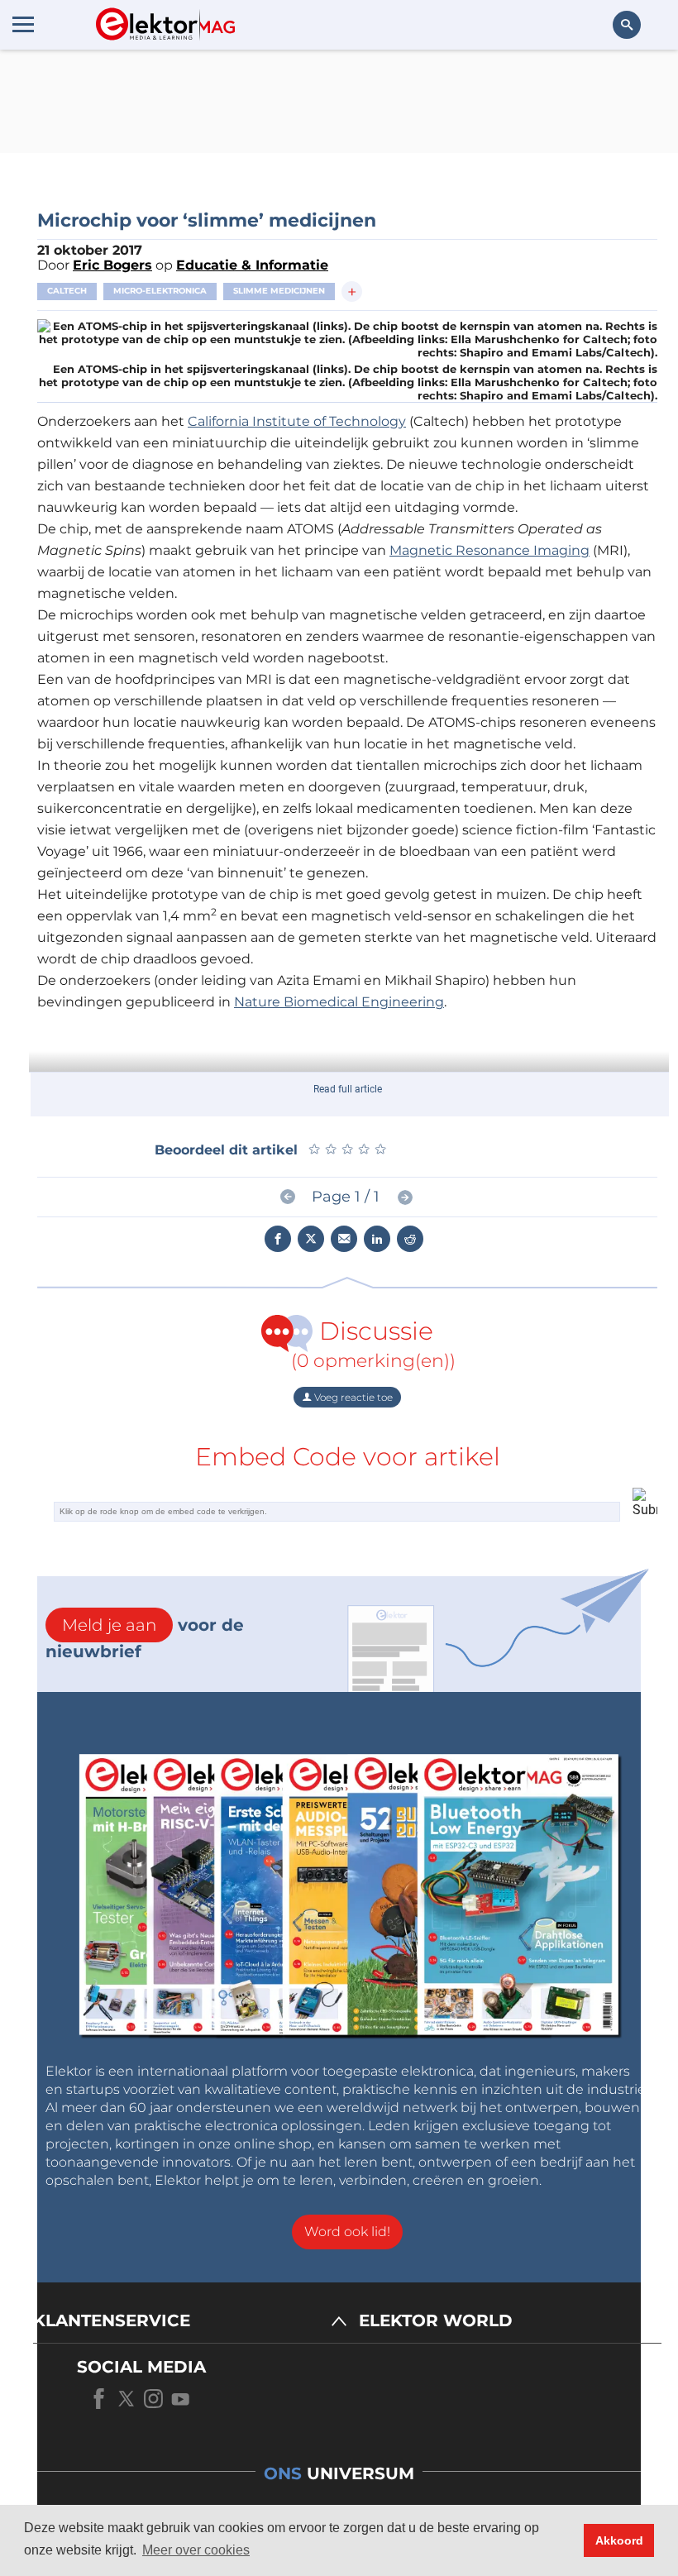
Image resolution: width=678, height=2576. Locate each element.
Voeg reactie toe (352, 1397)
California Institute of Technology (297, 421)
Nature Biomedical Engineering (339, 1002)
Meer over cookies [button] (196, 2550)
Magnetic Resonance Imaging (489, 550)
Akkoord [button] (619, 2540)
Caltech (67, 291)
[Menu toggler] (23, 24)
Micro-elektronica (160, 291)
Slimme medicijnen (279, 291)
